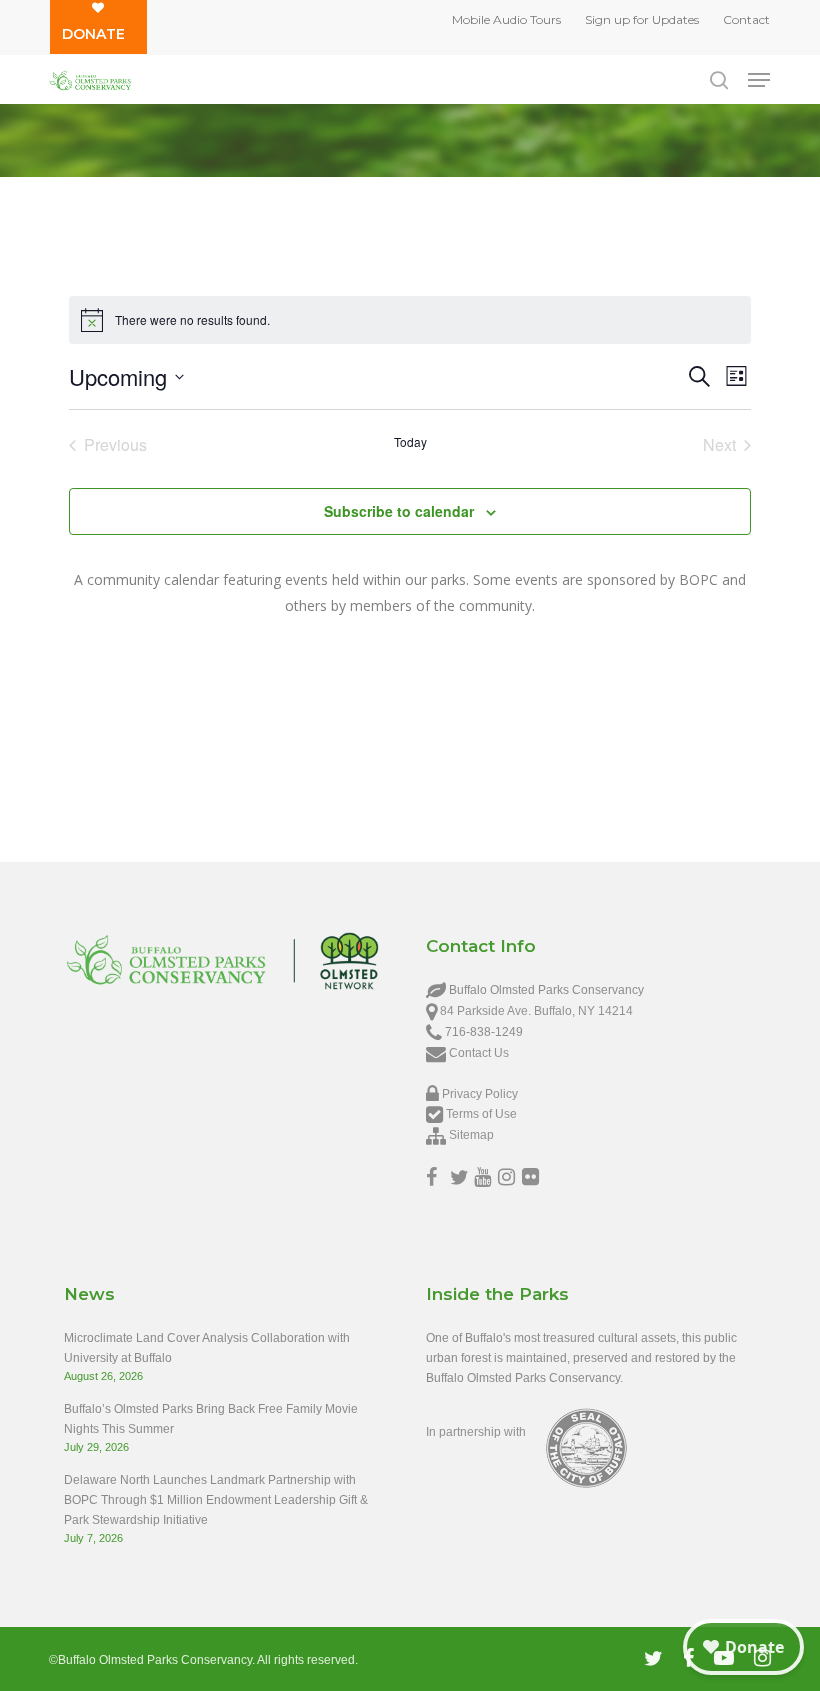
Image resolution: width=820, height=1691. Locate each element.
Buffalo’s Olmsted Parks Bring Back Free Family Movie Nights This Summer (211, 1419)
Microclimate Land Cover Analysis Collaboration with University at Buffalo (207, 1348)
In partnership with (476, 1432)
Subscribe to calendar (399, 511)
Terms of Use (481, 1114)
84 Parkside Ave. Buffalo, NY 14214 (536, 1011)
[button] (759, 80)
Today (410, 442)
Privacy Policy (480, 1094)
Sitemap (471, 1135)
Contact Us (479, 1053)
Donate (93, 34)
